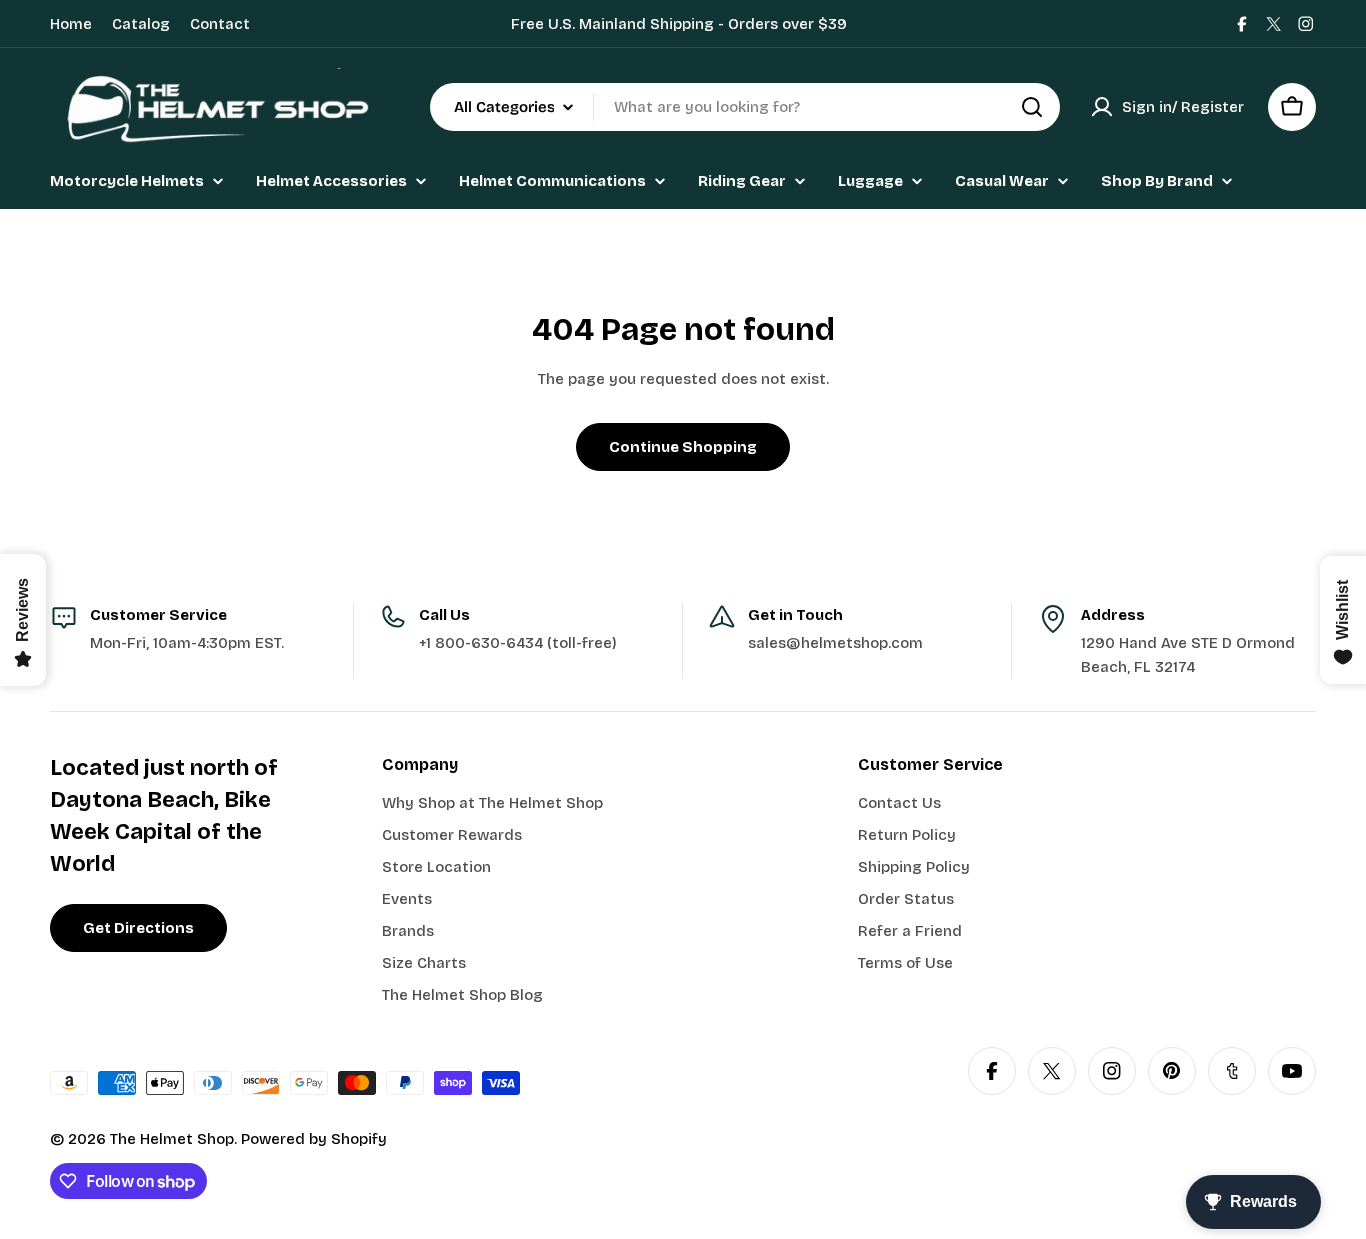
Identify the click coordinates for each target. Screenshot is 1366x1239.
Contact (220, 24)
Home (71, 24)
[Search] (1032, 107)
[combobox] (745, 107)
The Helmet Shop (172, 1139)
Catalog (141, 24)
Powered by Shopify (314, 1139)
